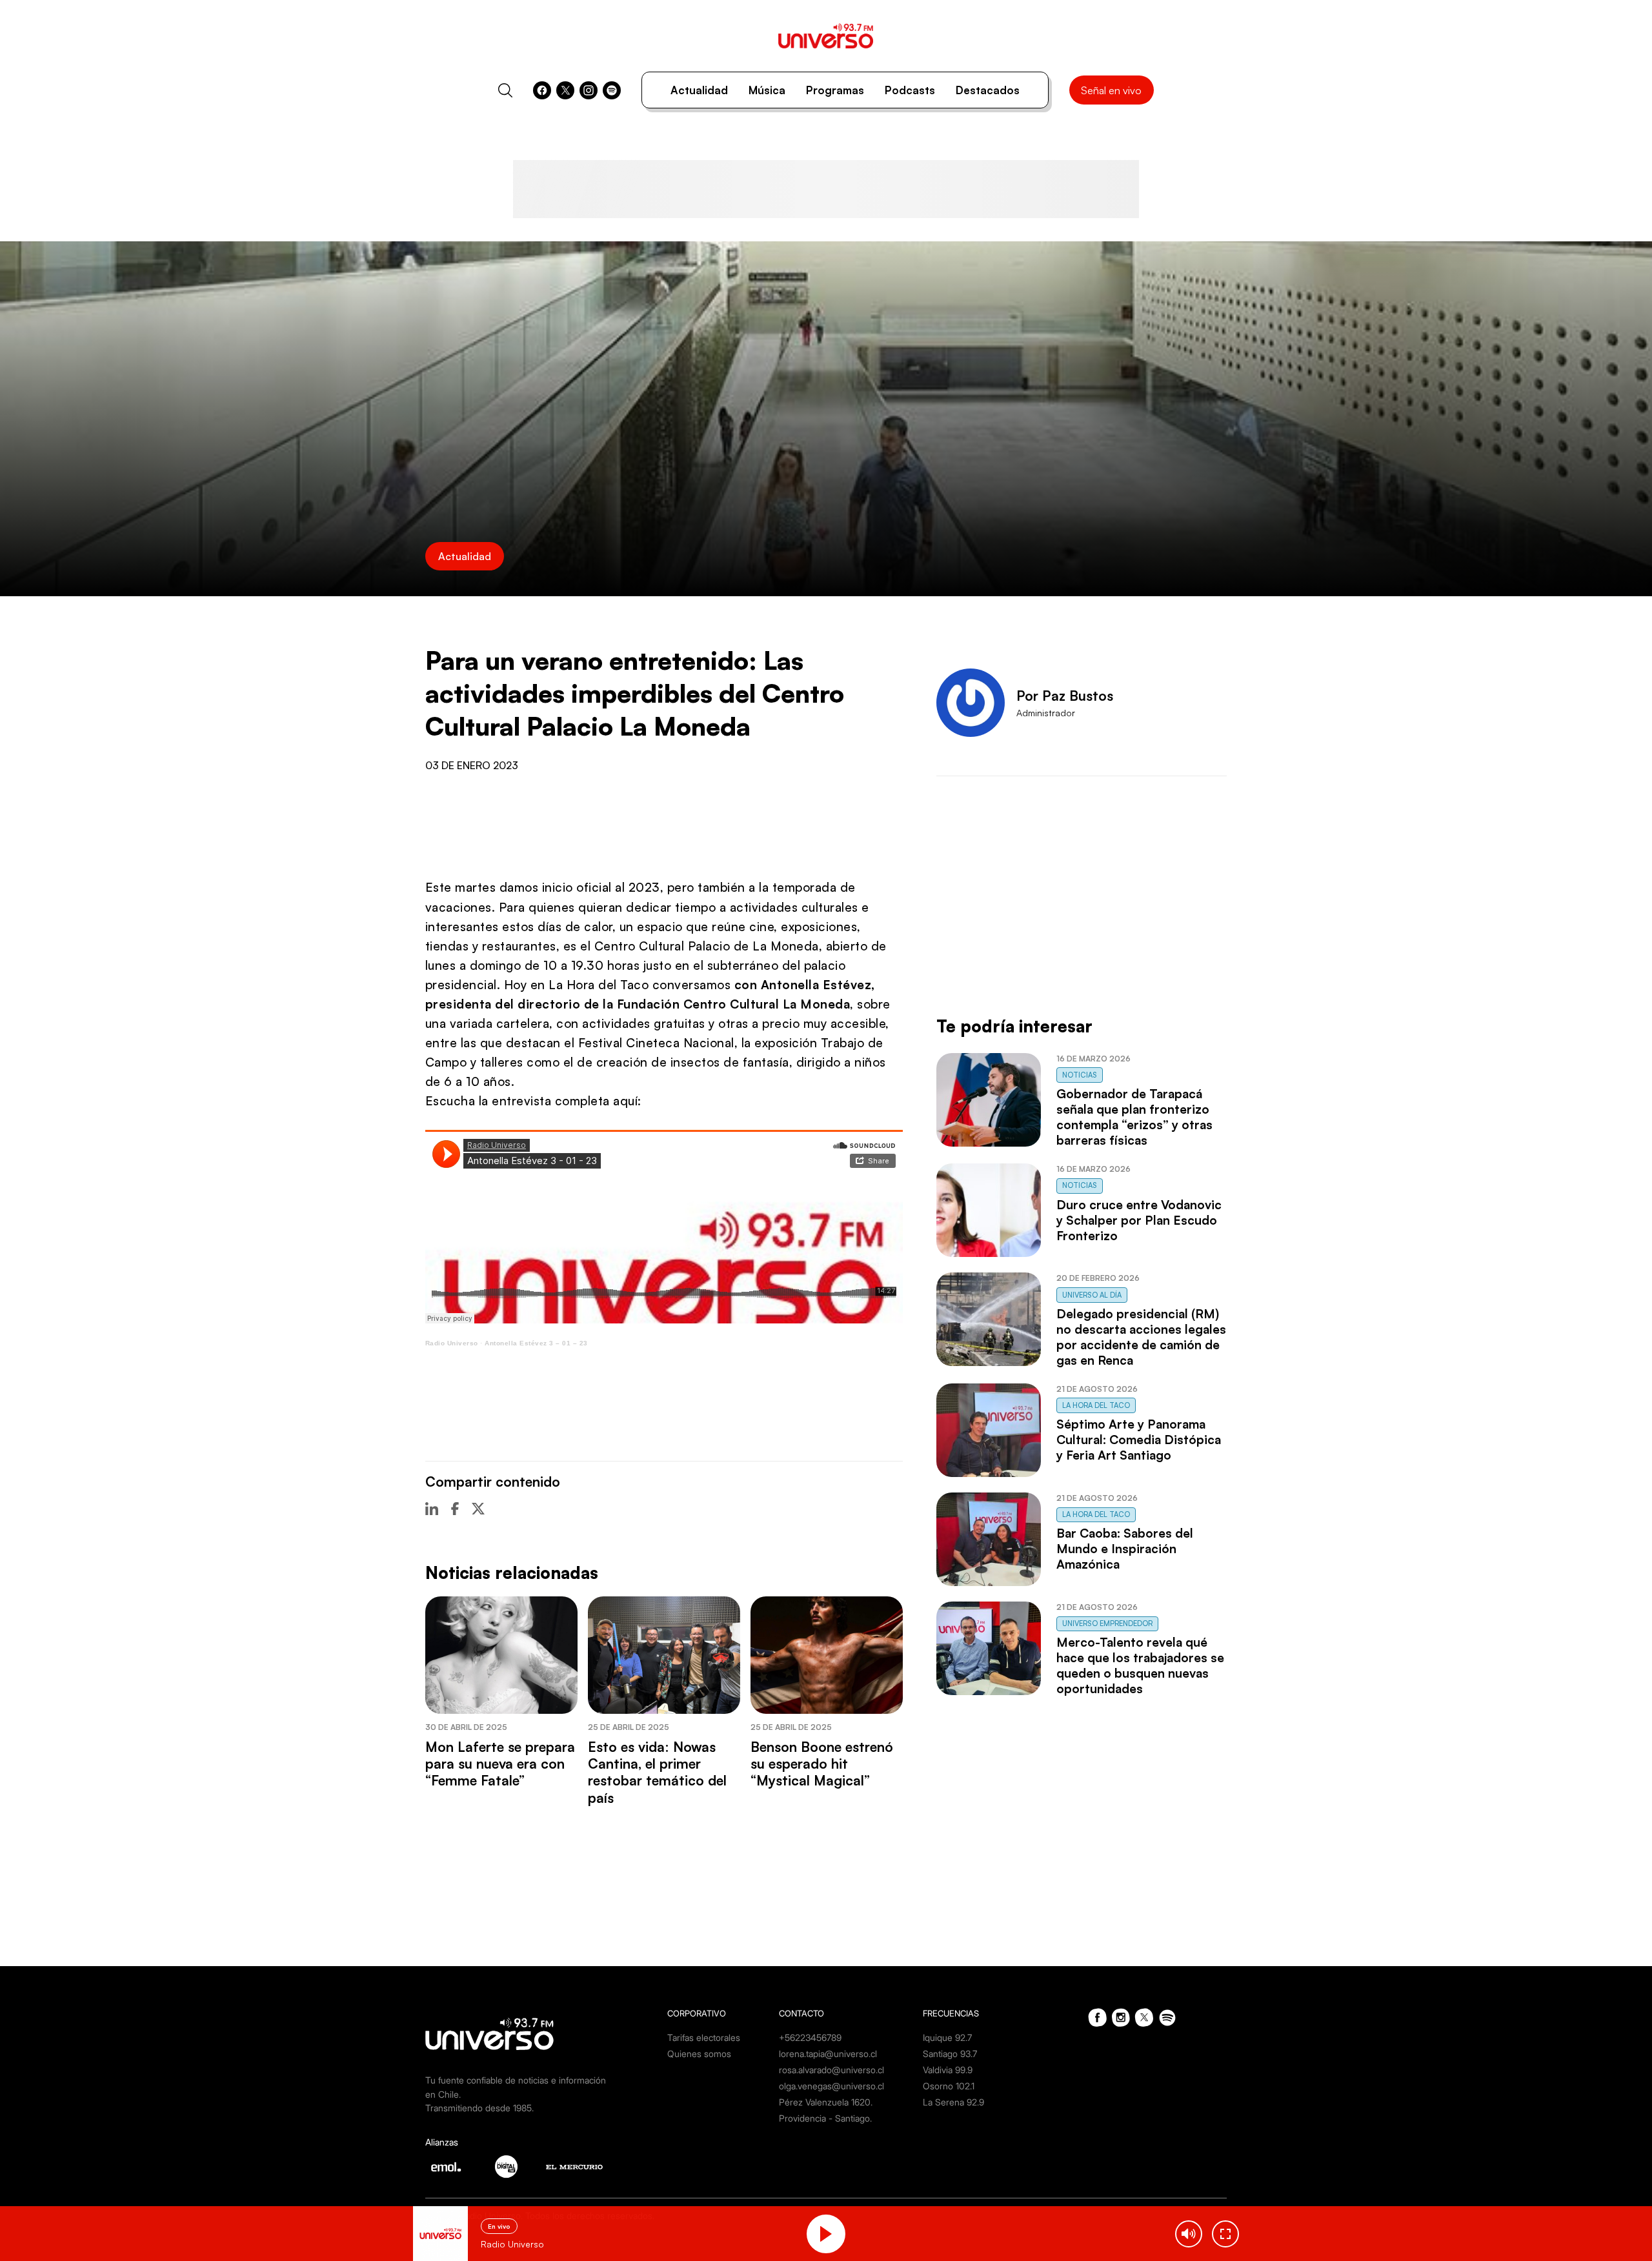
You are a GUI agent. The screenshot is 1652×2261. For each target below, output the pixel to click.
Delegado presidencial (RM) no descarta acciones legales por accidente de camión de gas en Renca (1141, 1337)
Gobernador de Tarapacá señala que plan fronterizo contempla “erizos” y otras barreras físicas (1134, 1117)
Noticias (1080, 1075)
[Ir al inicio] (826, 36)
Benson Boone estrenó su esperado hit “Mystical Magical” (822, 1764)
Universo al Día (1092, 1295)
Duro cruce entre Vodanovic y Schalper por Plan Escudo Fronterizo (1139, 1220)
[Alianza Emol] (446, 2167)
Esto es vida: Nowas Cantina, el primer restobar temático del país (657, 1772)
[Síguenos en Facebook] (542, 90)
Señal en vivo (1111, 90)
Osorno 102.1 (949, 2086)
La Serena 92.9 (953, 2102)
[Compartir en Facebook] (455, 1509)
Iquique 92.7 (947, 2037)
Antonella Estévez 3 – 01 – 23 (536, 1343)
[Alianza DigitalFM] (506, 2166)
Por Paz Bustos (1065, 696)
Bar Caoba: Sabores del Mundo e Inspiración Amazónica (1125, 1549)
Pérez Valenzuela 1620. (826, 2102)
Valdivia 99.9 (948, 2070)
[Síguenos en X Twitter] (565, 90)
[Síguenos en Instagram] (589, 90)
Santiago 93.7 (950, 2054)
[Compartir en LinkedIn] (432, 1509)
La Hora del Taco (1096, 1405)
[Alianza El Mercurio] (574, 2167)
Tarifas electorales (704, 2037)
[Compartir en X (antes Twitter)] (478, 1509)
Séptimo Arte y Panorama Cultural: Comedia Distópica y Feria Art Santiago (1139, 1440)
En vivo (499, 2226)
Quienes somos (699, 2054)
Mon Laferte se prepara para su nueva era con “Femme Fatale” (500, 1764)
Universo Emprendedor (1107, 1623)
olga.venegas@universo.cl (831, 2086)
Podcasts (910, 90)
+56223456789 (810, 2037)
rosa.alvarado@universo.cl (831, 2070)
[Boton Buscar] (505, 90)
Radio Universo (452, 1343)
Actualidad (699, 90)
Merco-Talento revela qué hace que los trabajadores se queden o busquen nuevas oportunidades (1140, 1665)
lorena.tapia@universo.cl (828, 2054)
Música (767, 90)
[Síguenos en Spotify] (612, 90)
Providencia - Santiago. (825, 2118)
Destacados (988, 90)
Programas (835, 90)
